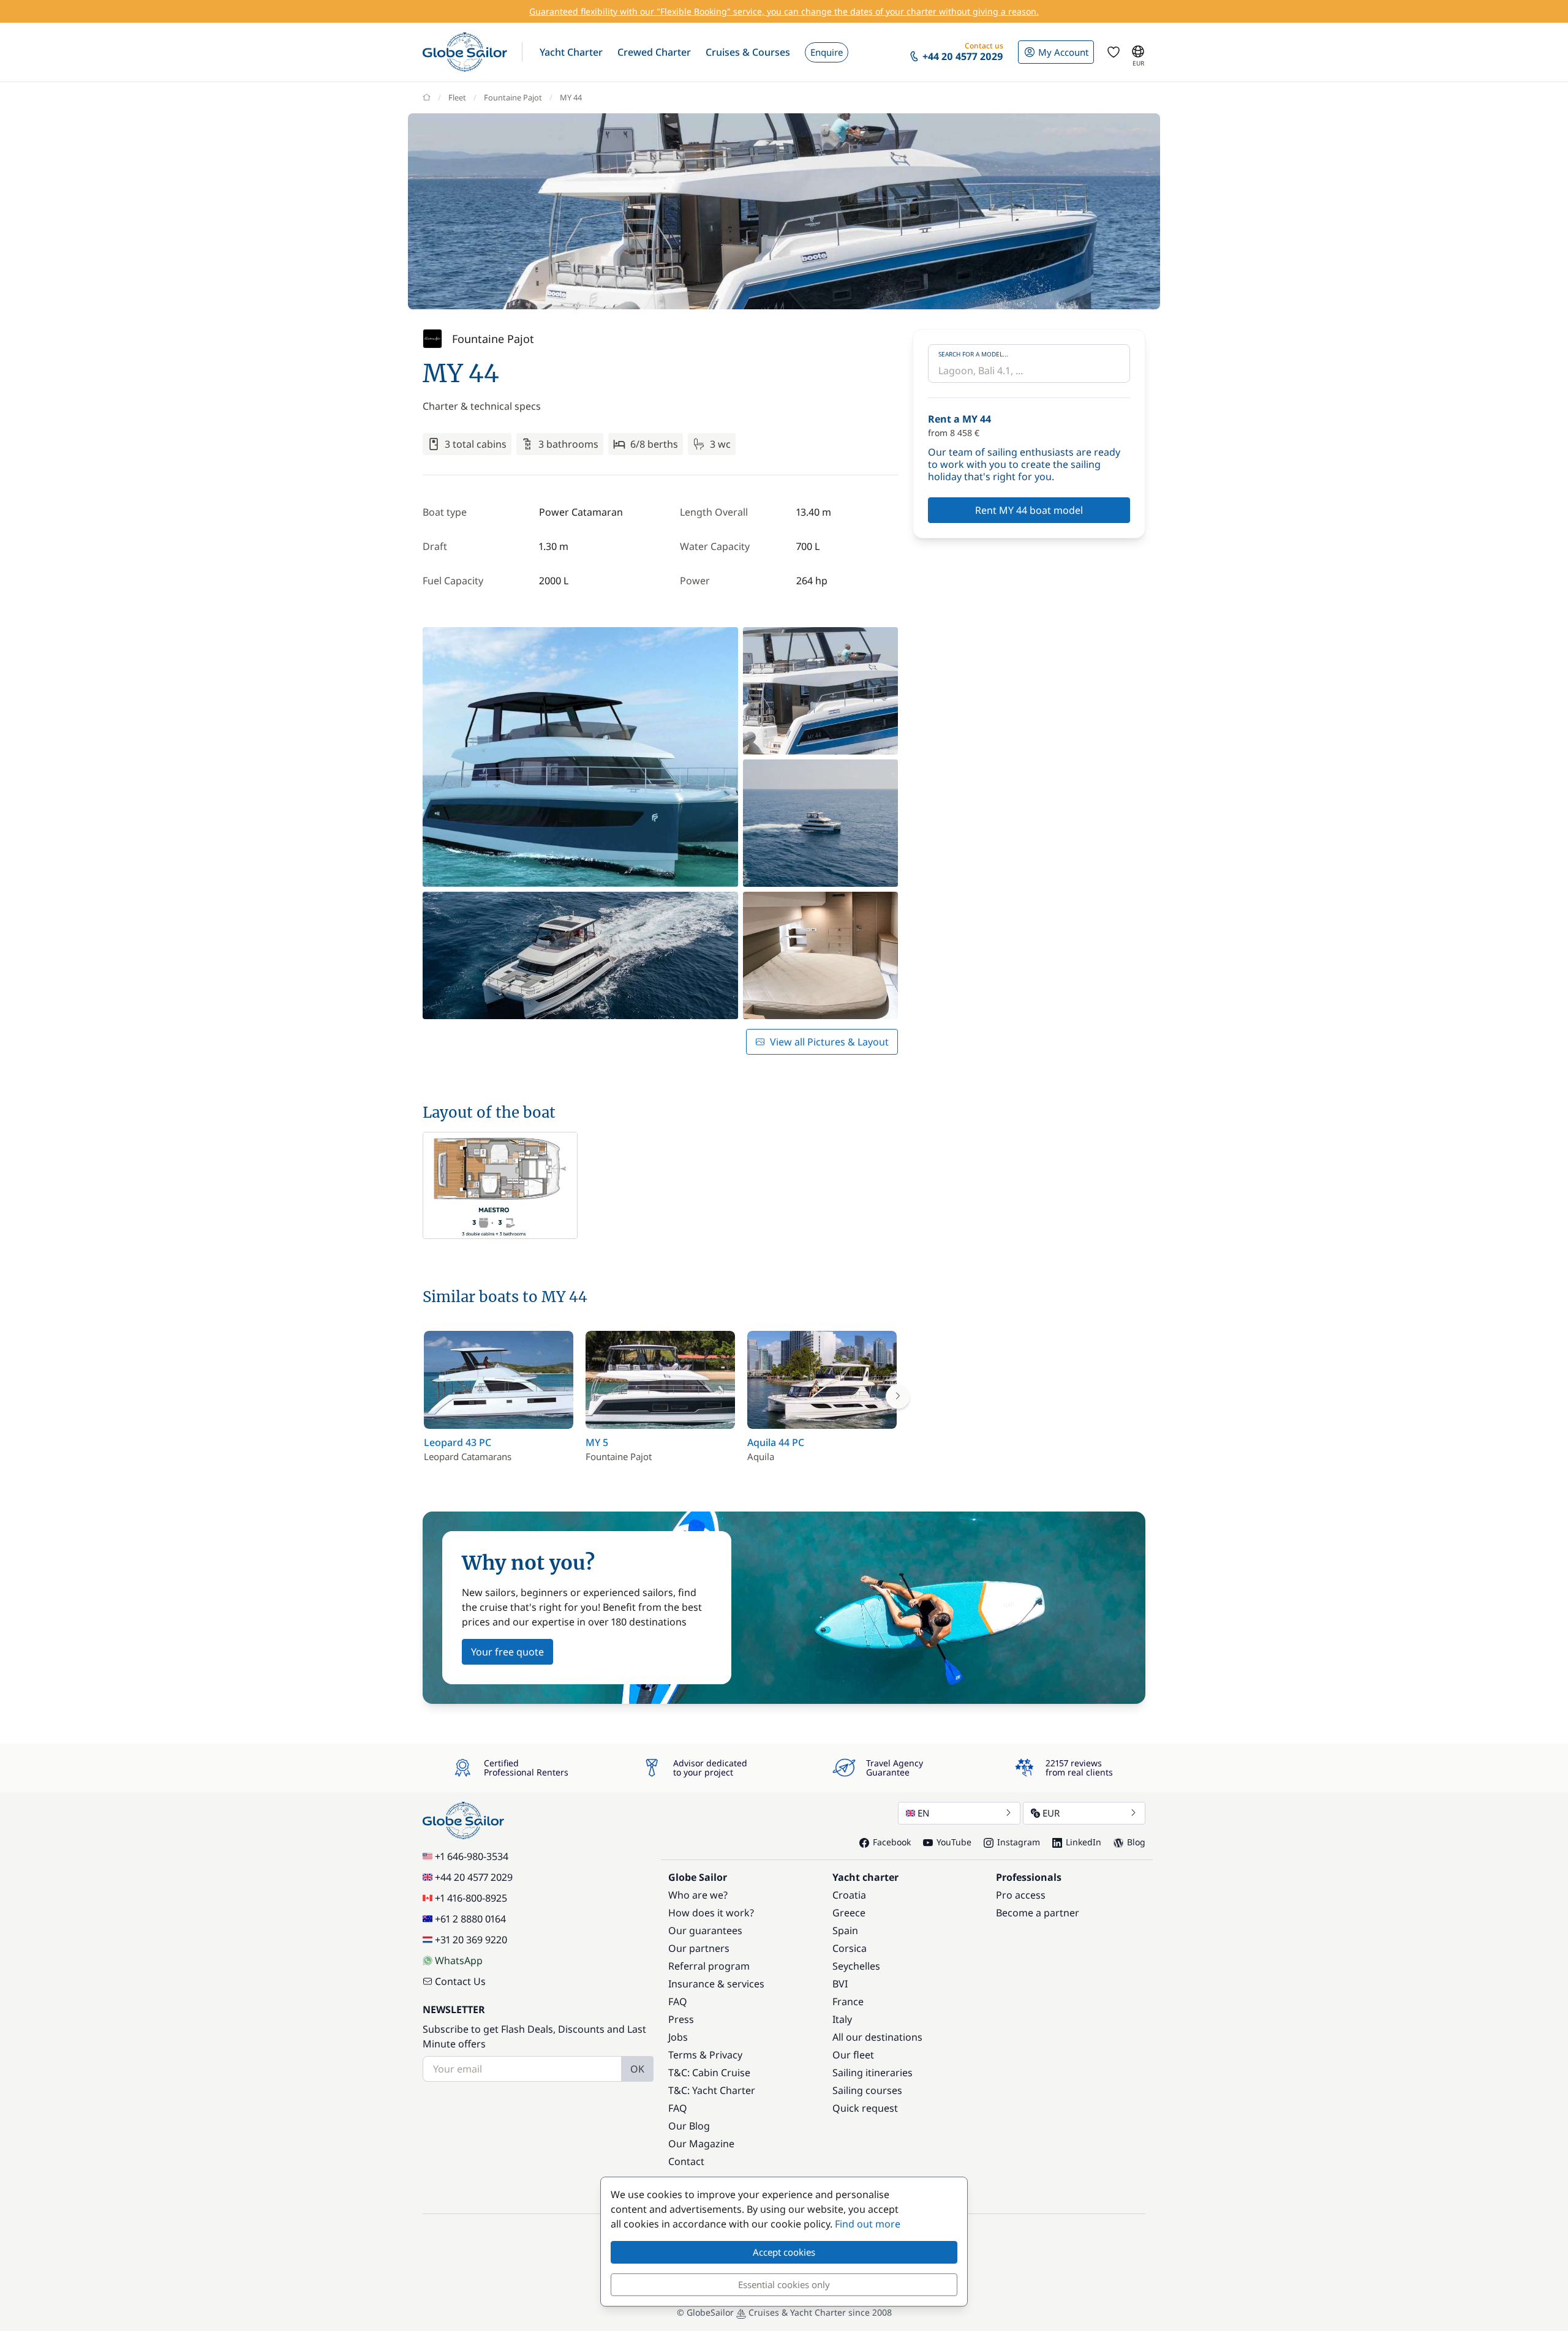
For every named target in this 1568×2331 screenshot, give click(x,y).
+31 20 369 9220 (471, 1940)
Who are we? (698, 1895)
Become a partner (1038, 1913)
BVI (840, 1984)
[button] (571, 52)
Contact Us (460, 1981)
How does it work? (711, 1913)
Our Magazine (701, 2144)
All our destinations (877, 2037)
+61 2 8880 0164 (470, 1919)
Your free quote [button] (507, 1652)
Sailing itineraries (873, 2073)
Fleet (457, 97)
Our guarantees (705, 1930)
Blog (1136, 1842)
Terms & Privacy (705, 2055)
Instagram (1019, 1842)
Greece (849, 1913)
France (848, 2001)
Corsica (850, 1948)
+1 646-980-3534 (472, 1856)
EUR (1051, 1813)
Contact (686, 2161)
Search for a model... (973, 354)
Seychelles (856, 1966)
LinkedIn (1084, 1842)
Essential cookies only (784, 2284)
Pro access (1021, 1895)
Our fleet (853, 2055)
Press (681, 2019)
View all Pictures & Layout (829, 1042)
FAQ (678, 2001)
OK (637, 2069)
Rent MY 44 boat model (1029, 510)
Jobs (678, 2037)
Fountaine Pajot (513, 97)
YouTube (954, 1842)
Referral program (709, 1966)
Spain (845, 1930)
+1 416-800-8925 (471, 1898)
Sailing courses (867, 2090)
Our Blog (689, 2126)
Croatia (849, 1895)
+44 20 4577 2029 (474, 1877)
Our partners (699, 1948)
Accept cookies (784, 2252)
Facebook (892, 1842)
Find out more (868, 2224)
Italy (842, 2019)
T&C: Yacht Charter (712, 2090)
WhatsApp (459, 1960)
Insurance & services (716, 1984)
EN (923, 1813)
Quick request (865, 2108)
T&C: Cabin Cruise (709, 2073)
